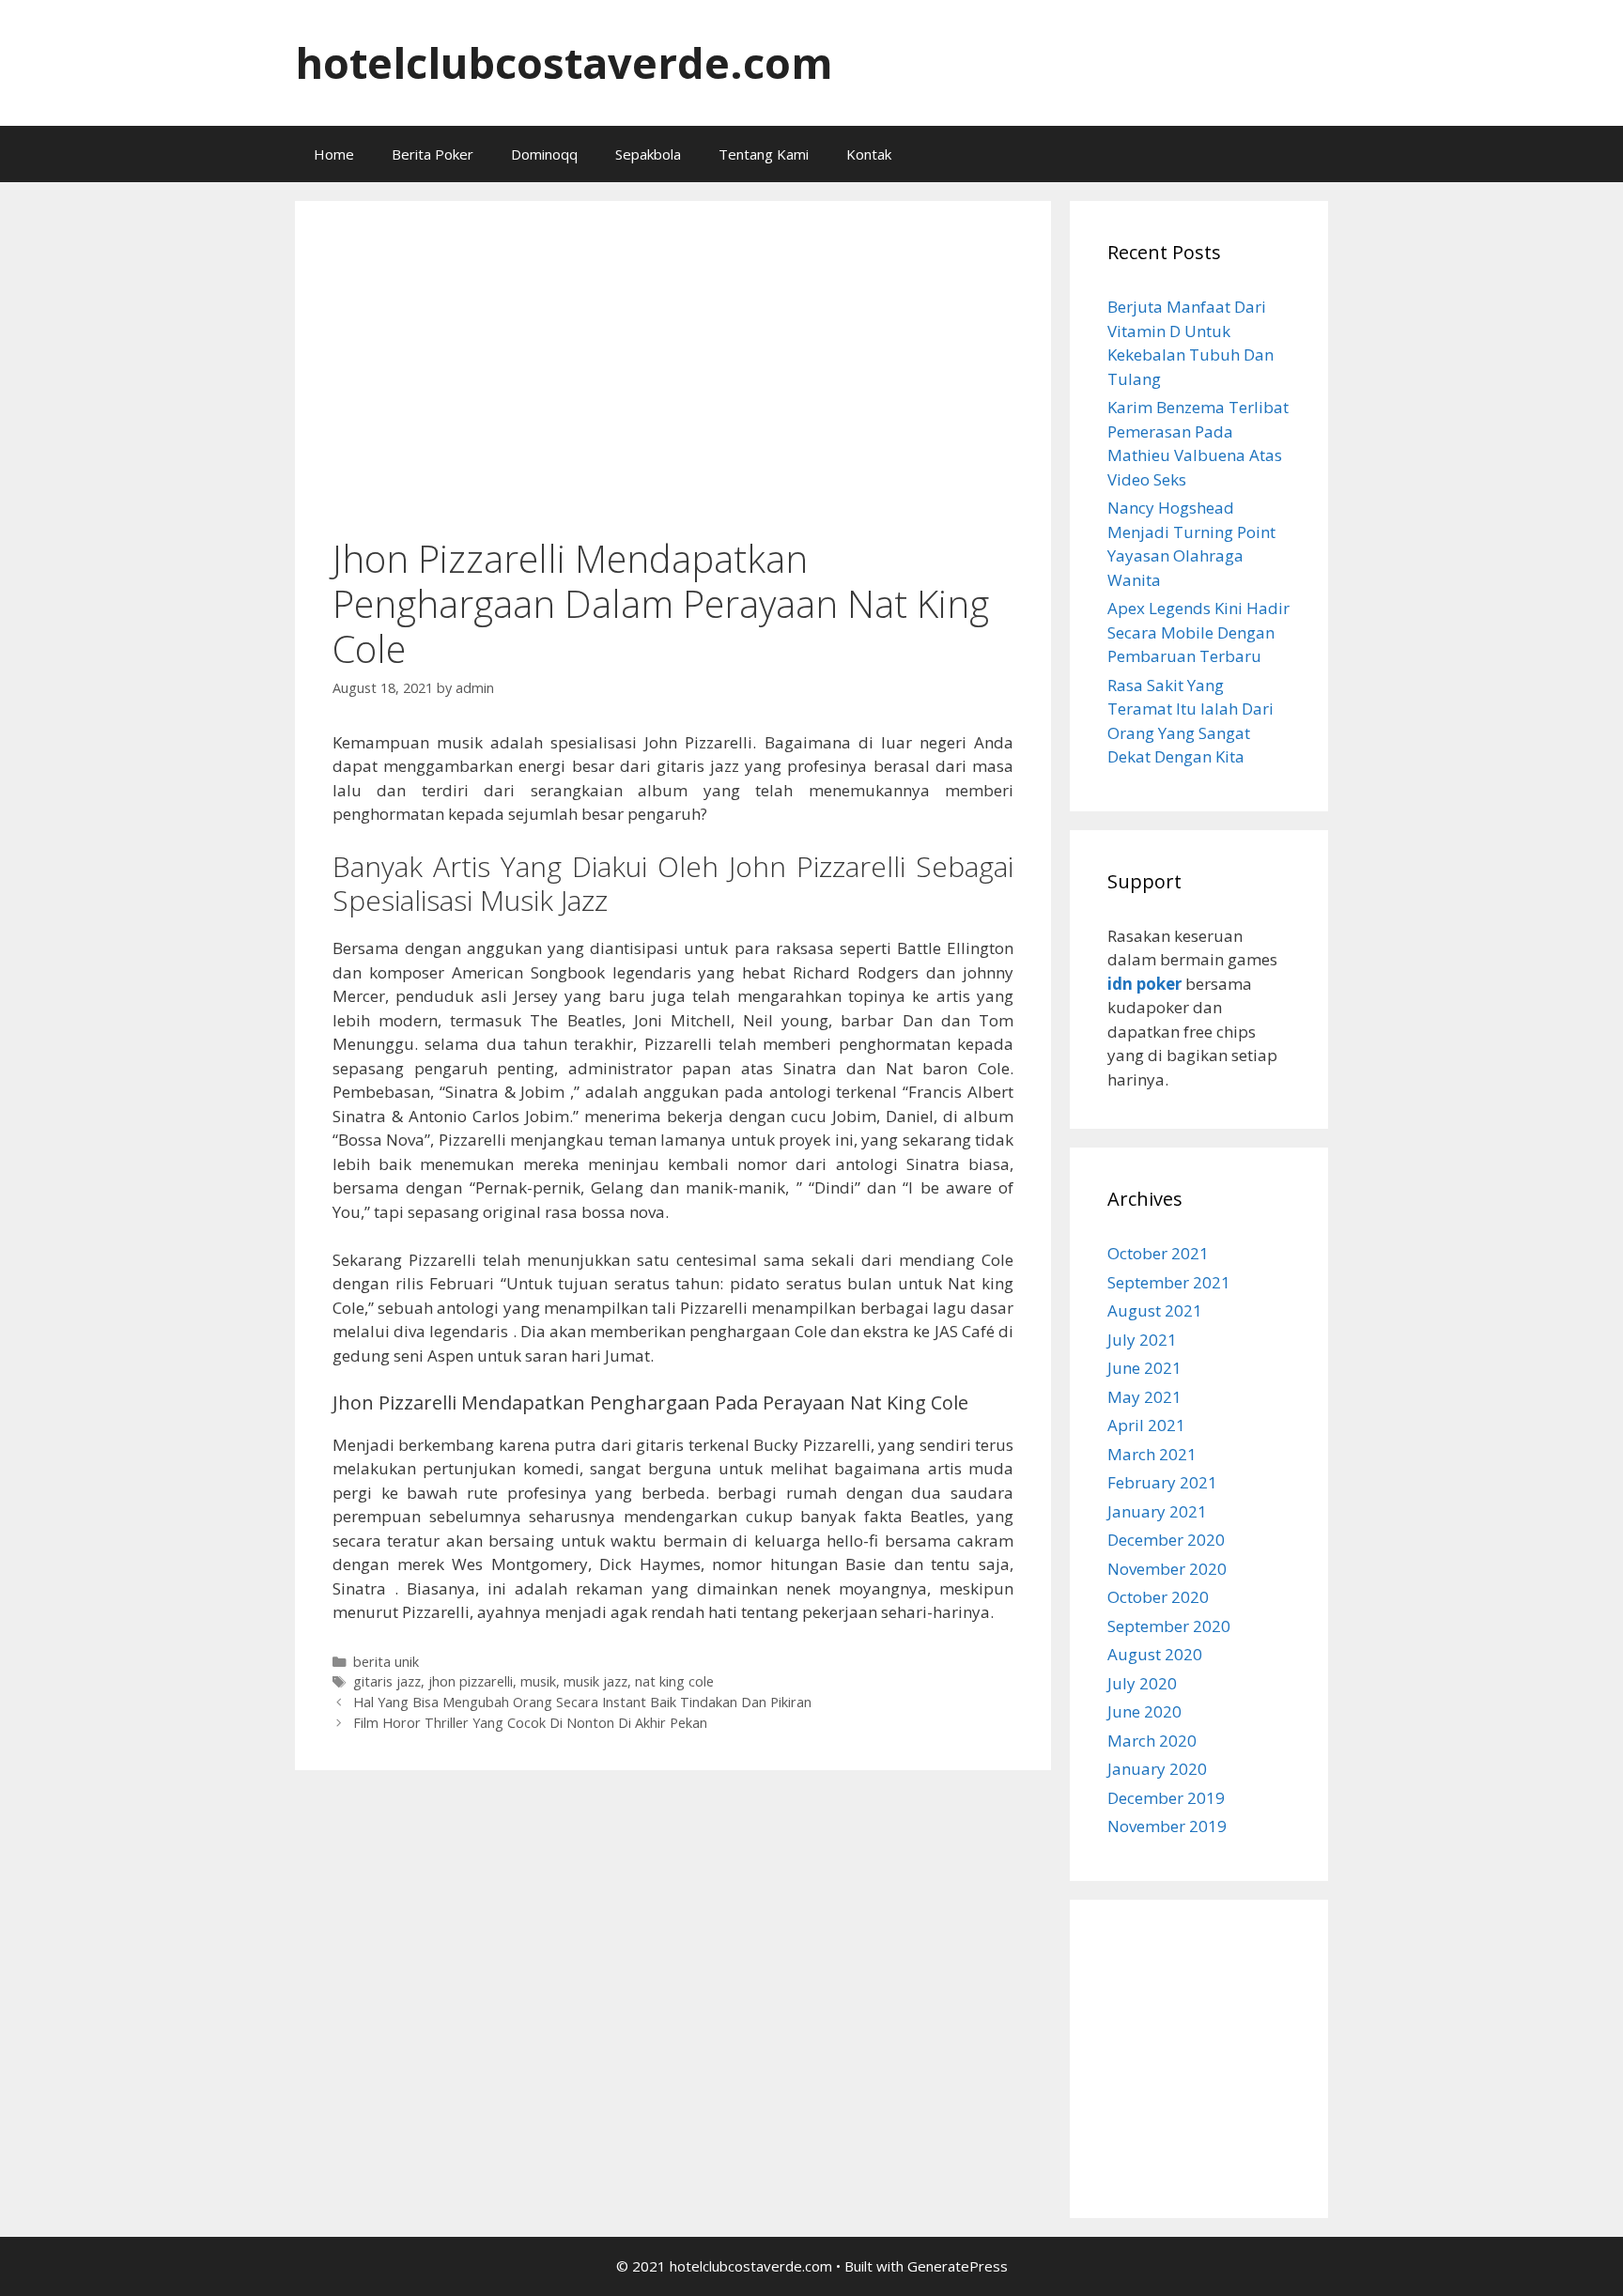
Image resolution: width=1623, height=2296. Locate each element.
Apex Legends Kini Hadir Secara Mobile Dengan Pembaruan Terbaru (1198, 632)
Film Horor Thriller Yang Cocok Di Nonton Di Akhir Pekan (530, 1723)
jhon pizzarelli (471, 1681)
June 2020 (1144, 1711)
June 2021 (1144, 1368)
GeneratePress (958, 2266)
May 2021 (1144, 1397)
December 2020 (1166, 1540)
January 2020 (1157, 1769)
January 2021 (1157, 1511)
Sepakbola (648, 154)
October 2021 (1158, 1253)
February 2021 (1162, 1482)
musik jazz (595, 1681)
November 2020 (1167, 1569)
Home (334, 154)
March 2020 (1152, 1741)
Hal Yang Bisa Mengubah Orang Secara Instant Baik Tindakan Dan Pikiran (582, 1702)
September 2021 (1169, 1282)
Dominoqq (544, 154)
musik (538, 1681)
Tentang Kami (764, 154)
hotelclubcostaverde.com (564, 62)
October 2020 (1158, 1597)
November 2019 (1167, 1826)
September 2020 (1169, 1626)
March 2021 (1152, 1454)
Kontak (869, 154)
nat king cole (674, 1681)
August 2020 (1155, 1654)
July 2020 (1142, 1683)
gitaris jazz (387, 1681)
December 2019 (1166, 1798)
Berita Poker (433, 154)
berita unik (386, 1662)
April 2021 (1146, 1425)
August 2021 (1155, 1310)
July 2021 (1142, 1340)
